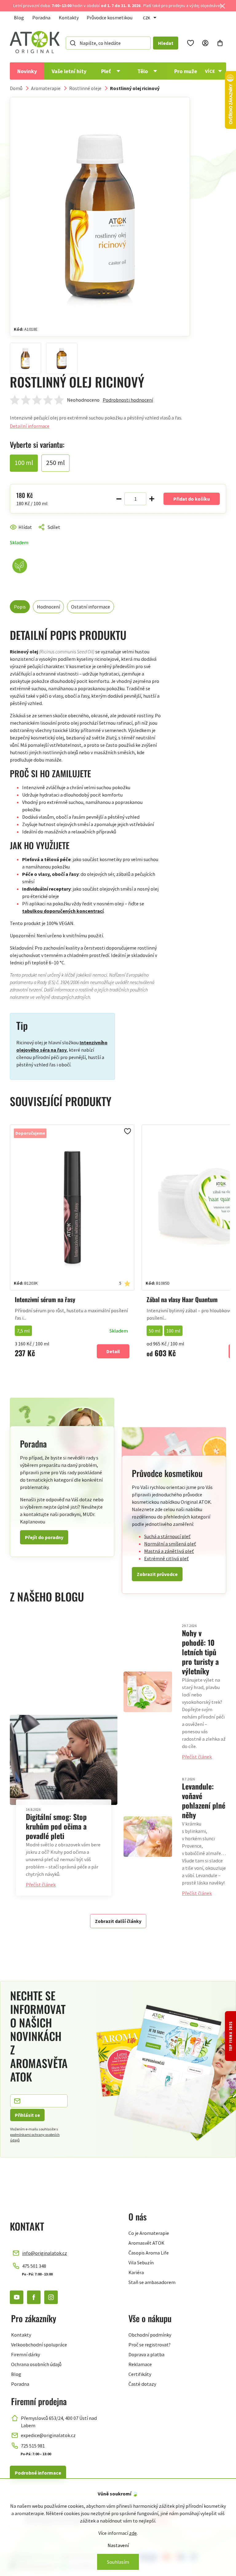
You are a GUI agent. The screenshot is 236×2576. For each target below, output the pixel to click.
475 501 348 (34, 2266)
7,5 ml (23, 1331)
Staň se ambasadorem (152, 2282)
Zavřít (36, 534)
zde (133, 2533)
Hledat (166, 43)
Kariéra (136, 2272)
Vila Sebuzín (141, 2263)
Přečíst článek (41, 1885)
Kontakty (69, 18)
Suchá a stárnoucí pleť (167, 1536)
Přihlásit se (27, 2115)
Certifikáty (140, 2374)
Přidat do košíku (192, 499)
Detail (113, 1351)
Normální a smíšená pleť (170, 1544)
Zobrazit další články (118, 1921)
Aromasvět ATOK (146, 2243)
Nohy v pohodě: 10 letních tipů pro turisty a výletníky (200, 1652)
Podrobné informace (38, 2473)
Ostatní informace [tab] (90, 607)
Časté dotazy (142, 2384)
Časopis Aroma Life (149, 2253)
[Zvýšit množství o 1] (152, 499)
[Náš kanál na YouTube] (17, 2297)
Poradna (41, 18)
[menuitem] (27, 71)
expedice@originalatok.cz (48, 2435)
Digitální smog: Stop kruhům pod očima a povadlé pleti (56, 1826)
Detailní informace (30, 426)
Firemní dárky (26, 2354)
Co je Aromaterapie (149, 2233)
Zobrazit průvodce (157, 1574)
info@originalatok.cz (45, 2253)
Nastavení (118, 2545)
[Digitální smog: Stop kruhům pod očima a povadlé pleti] (64, 1760)
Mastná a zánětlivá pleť (169, 1551)
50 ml (155, 1331)
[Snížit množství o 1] (119, 499)
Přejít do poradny (44, 1537)
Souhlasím (118, 2562)
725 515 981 (33, 2446)
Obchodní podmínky (150, 2335)
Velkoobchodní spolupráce (39, 2345)
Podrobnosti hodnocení (128, 400)
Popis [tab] (20, 607)
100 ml (173, 1331)
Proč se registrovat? (149, 2345)
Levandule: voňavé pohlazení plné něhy (204, 1800)
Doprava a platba (146, 2354)
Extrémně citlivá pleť (166, 1558)
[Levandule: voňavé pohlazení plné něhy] (148, 1837)
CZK (147, 18)
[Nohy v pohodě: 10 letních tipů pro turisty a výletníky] (148, 1692)
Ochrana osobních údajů (36, 2364)
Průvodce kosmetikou (110, 18)
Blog (19, 18)
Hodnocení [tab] (48, 607)
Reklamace (140, 2364)
